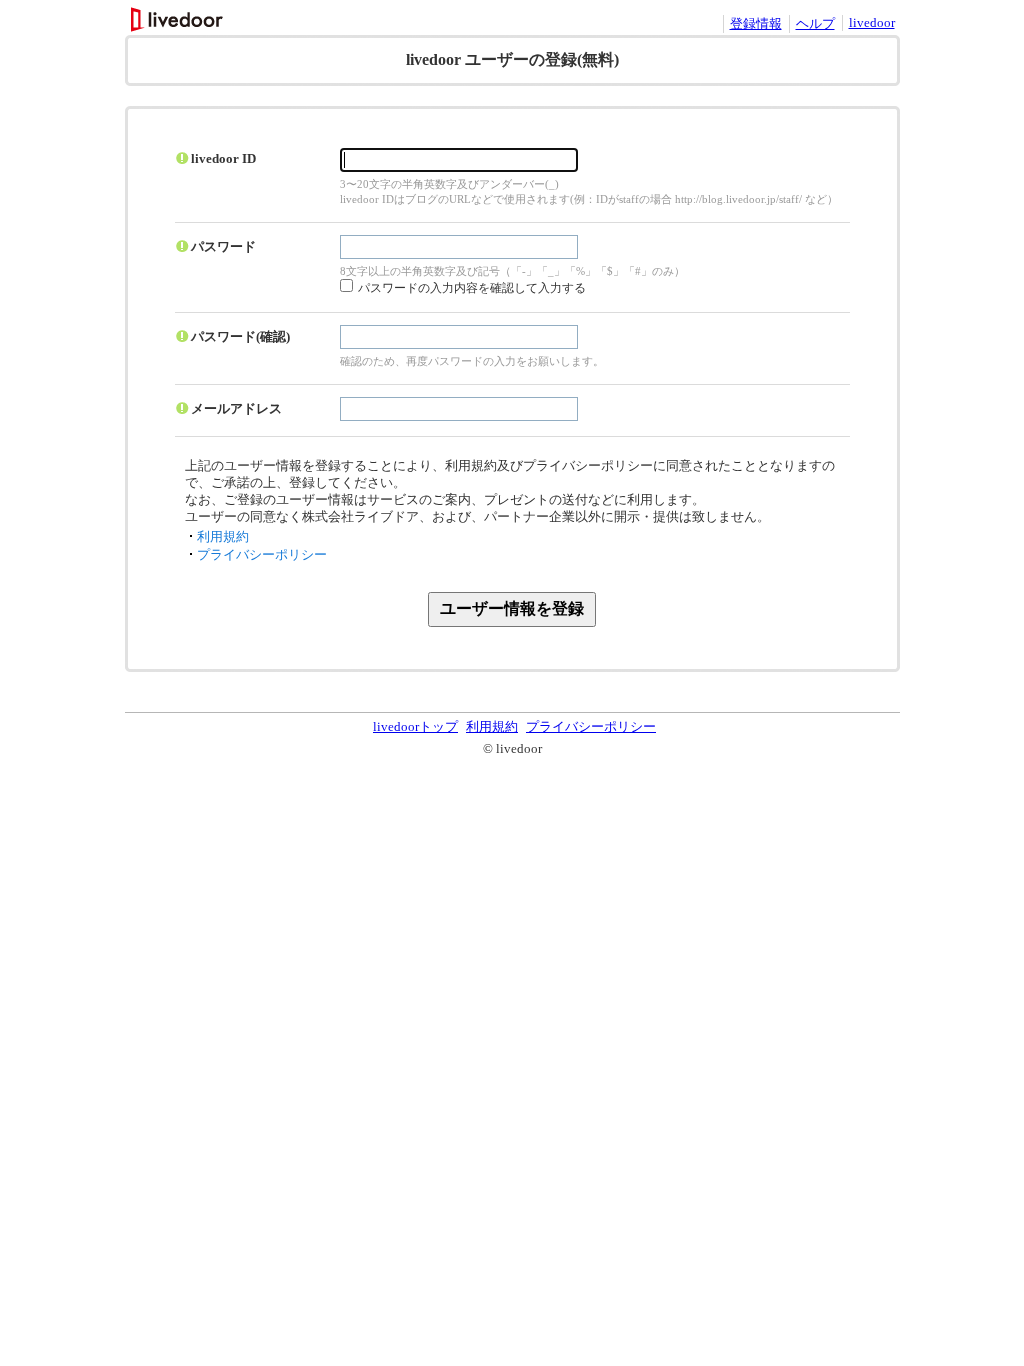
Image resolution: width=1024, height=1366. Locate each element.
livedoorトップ (415, 726)
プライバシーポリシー (262, 554)
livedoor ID (223, 158)
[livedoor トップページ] (178, 26)
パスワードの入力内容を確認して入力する (472, 288)
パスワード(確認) (240, 336)
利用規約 (223, 536)
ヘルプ (815, 23)
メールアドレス (236, 408)
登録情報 (756, 23)
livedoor (872, 22)
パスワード (223, 246)
